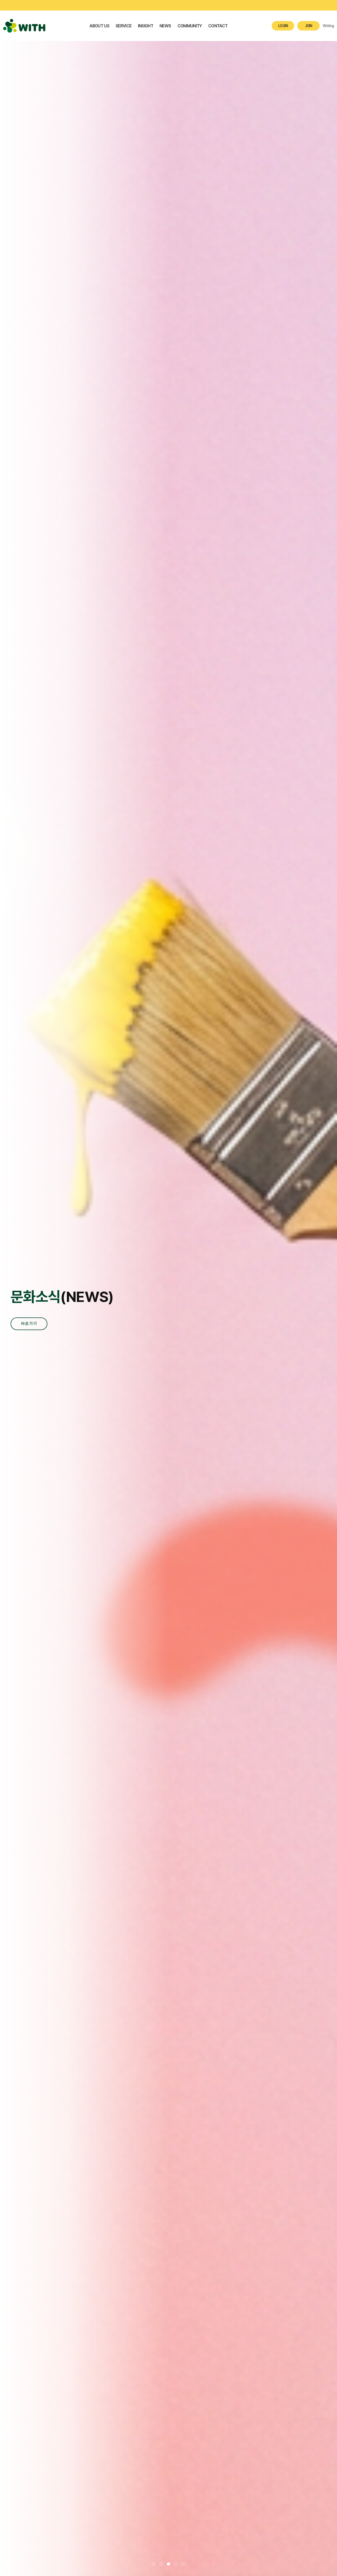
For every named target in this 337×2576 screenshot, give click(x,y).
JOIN (309, 26)
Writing (328, 26)
